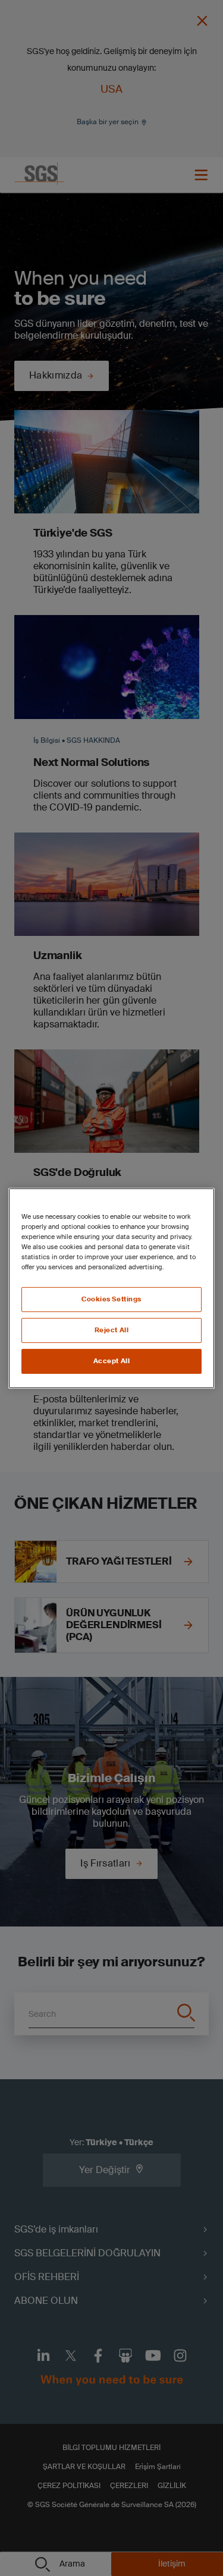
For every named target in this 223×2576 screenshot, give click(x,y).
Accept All (112, 1361)
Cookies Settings (111, 1299)
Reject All (112, 1330)
